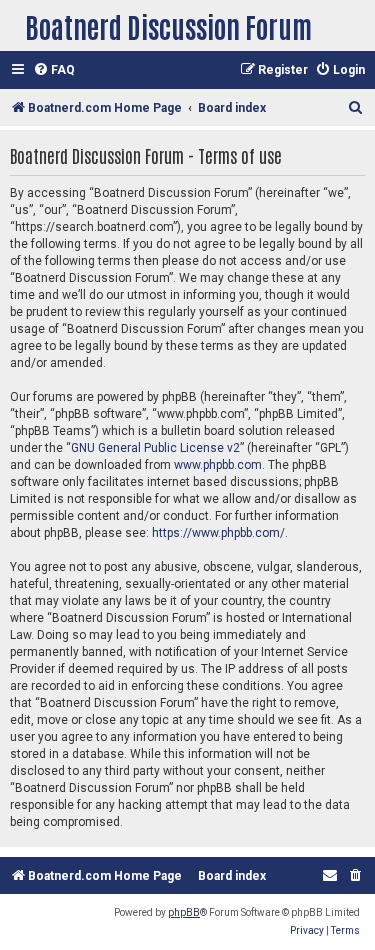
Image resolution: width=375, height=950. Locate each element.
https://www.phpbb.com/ (218, 533)
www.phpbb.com (218, 465)
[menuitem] (54, 70)
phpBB (184, 912)
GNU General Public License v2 (155, 448)
